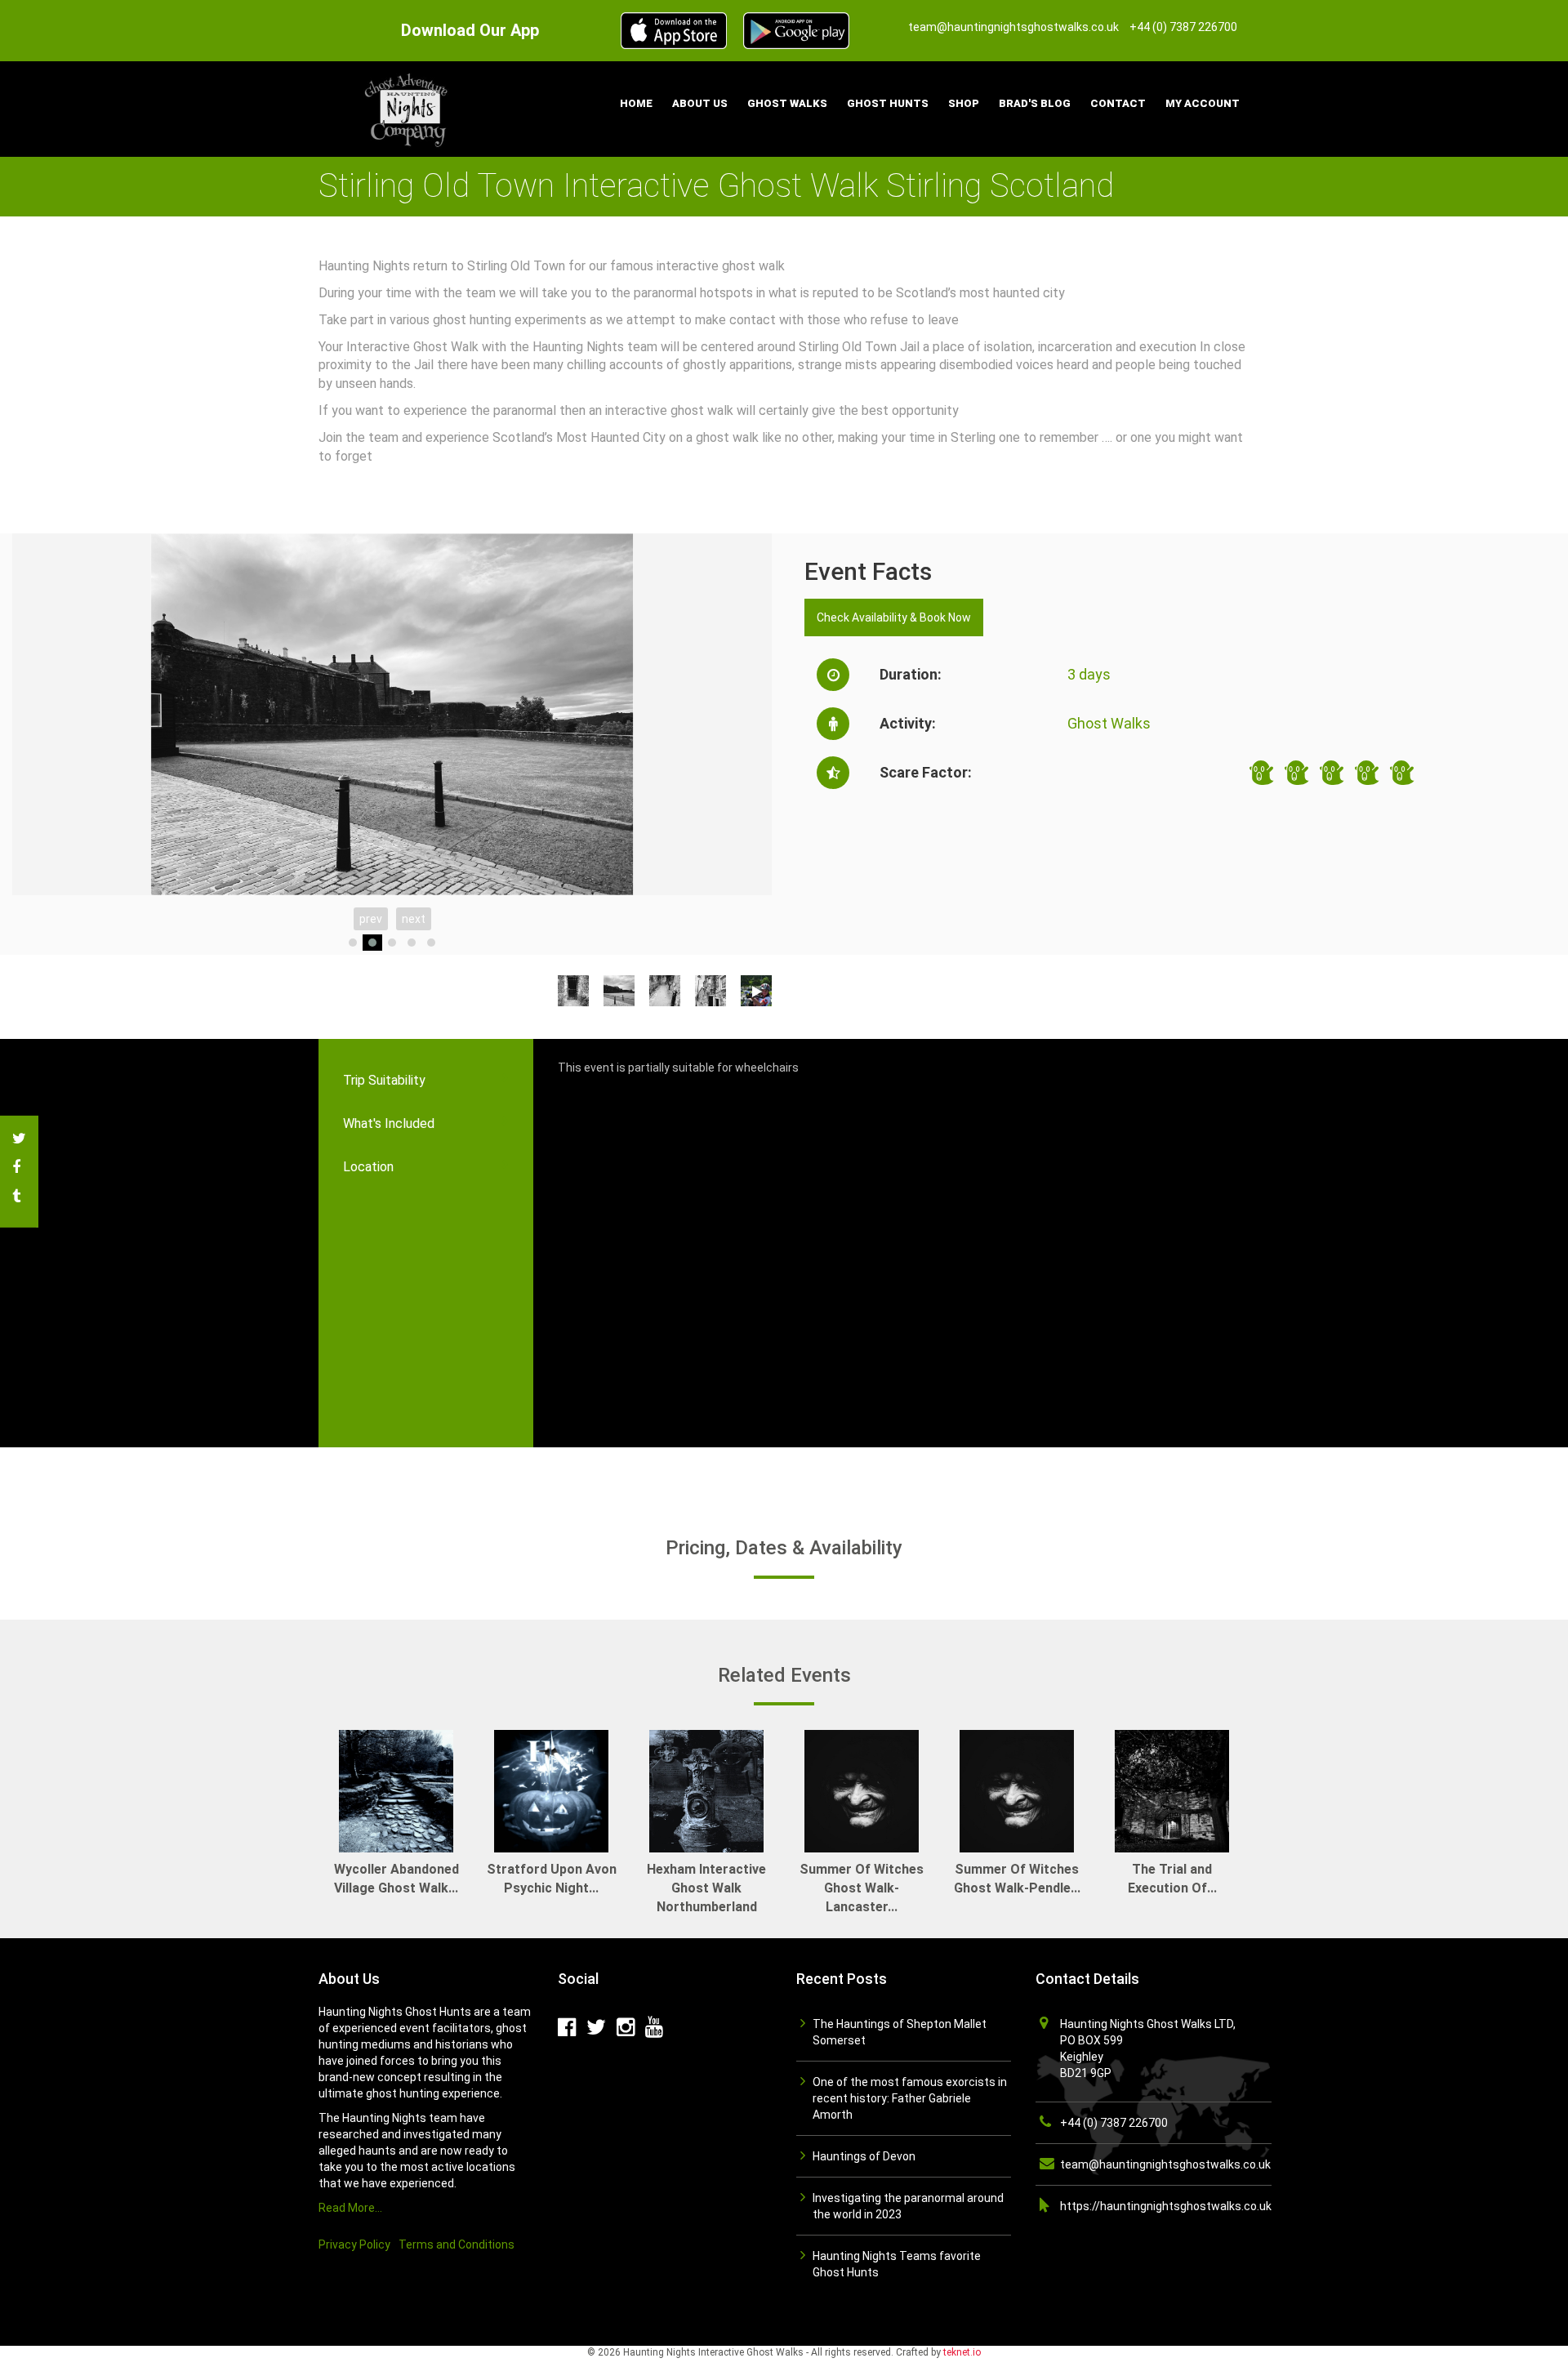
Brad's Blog (1035, 103)
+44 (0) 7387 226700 (1114, 2123)
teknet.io (962, 2352)
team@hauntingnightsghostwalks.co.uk (1165, 2164)
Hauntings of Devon (864, 2156)
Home (636, 103)
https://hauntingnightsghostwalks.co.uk (1166, 2206)
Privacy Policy (354, 2244)
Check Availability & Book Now (894, 617)
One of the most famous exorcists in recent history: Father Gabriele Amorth (910, 2098)
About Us (700, 103)
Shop (964, 103)
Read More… (350, 2208)
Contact (1118, 103)
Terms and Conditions (457, 2244)
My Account (1203, 103)
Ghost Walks (787, 103)
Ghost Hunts (888, 103)
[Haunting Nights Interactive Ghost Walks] (408, 108)
